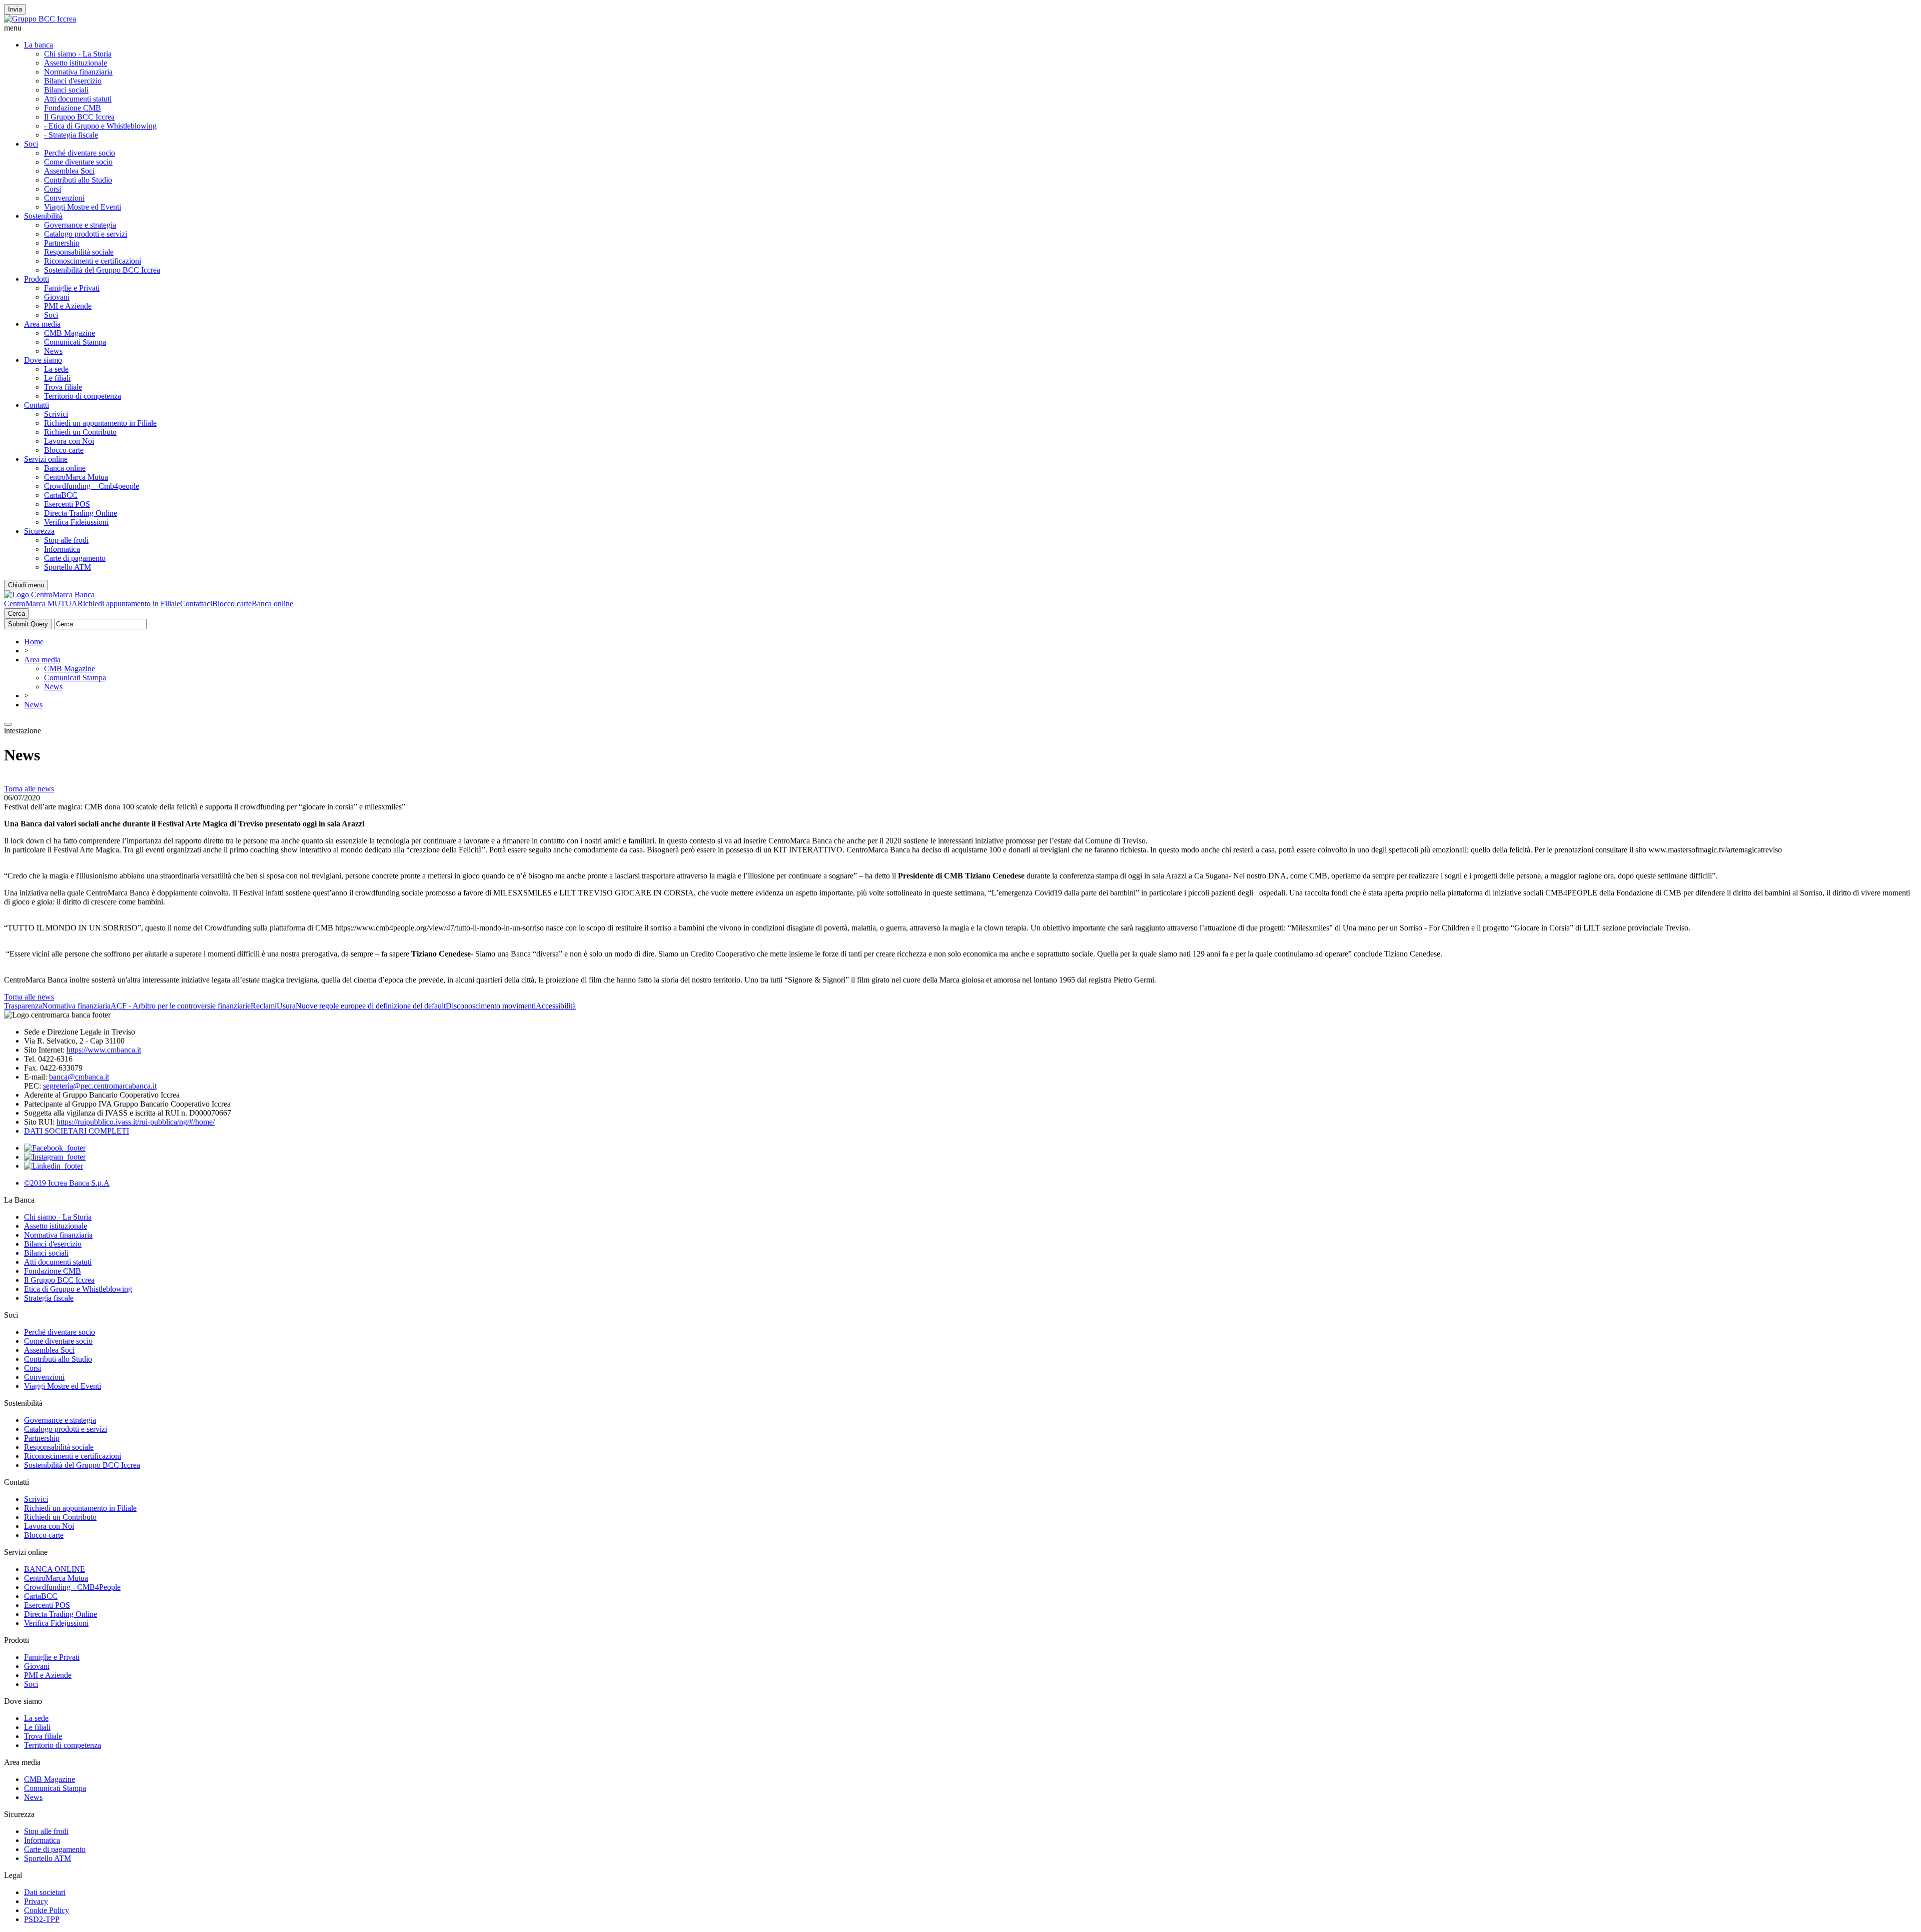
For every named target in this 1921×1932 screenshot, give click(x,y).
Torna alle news (29, 789)
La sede (56, 369)
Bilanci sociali (66, 90)
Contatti (37, 405)
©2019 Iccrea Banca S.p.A (67, 1183)
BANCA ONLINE (55, 1569)
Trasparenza (23, 1006)
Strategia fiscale (49, 1298)
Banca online (65, 468)
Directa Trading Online (81, 513)
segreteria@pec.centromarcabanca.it (100, 1086)
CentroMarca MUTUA (41, 604)
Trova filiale (63, 387)
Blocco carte (64, 450)
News (53, 351)
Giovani (57, 297)
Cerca (17, 614)
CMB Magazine (70, 333)
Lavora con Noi (69, 441)
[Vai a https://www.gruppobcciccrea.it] (40, 19)
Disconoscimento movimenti (491, 1006)
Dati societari (45, 1892)
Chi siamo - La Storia (78, 54)
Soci (31, 144)
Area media (42, 324)
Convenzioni (64, 198)
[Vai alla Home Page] (49, 595)
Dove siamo (43, 360)
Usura (286, 1006)
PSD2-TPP (42, 1919)
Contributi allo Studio (78, 180)
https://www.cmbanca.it (104, 1050)
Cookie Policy (47, 1910)
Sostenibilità (43, 216)
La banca (39, 45)
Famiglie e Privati (72, 288)
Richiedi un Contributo (80, 432)
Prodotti (37, 279)
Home (34, 642)
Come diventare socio (78, 162)
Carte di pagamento (75, 558)
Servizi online (46, 459)
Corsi (53, 189)
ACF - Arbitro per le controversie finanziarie (181, 1006)
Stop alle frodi (66, 540)
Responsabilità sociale (79, 252)
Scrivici (56, 414)
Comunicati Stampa (75, 342)
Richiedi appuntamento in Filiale (129, 604)
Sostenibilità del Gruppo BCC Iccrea (102, 270)
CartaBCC (61, 495)
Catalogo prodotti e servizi (86, 234)
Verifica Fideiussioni (76, 522)
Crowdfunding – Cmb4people (92, 486)
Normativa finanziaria (78, 72)
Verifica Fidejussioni (56, 1623)
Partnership (62, 243)
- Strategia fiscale (71, 135)
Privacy (36, 1901)
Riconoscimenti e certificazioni (93, 261)
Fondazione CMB (73, 108)
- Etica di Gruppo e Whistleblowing (100, 126)
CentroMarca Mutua (76, 477)
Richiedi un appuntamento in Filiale (100, 423)
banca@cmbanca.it (79, 1077)
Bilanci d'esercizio (73, 81)
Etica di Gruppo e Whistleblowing (78, 1289)
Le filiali (57, 378)
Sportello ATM (68, 567)
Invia (15, 9)
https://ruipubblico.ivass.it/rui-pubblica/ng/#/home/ (136, 1122)
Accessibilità (556, 1006)
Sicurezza (39, 531)
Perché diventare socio (80, 153)
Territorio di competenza (83, 396)
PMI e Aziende (68, 306)
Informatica (62, 549)
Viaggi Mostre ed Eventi (83, 207)
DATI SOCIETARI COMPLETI (77, 1131)
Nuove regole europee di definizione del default (371, 1006)
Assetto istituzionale (76, 63)
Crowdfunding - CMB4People (72, 1587)
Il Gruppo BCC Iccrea (79, 117)
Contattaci (196, 604)
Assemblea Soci (69, 171)
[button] (960, 28)
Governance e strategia (80, 225)
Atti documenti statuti (78, 99)
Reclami (264, 1006)
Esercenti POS (67, 504)
